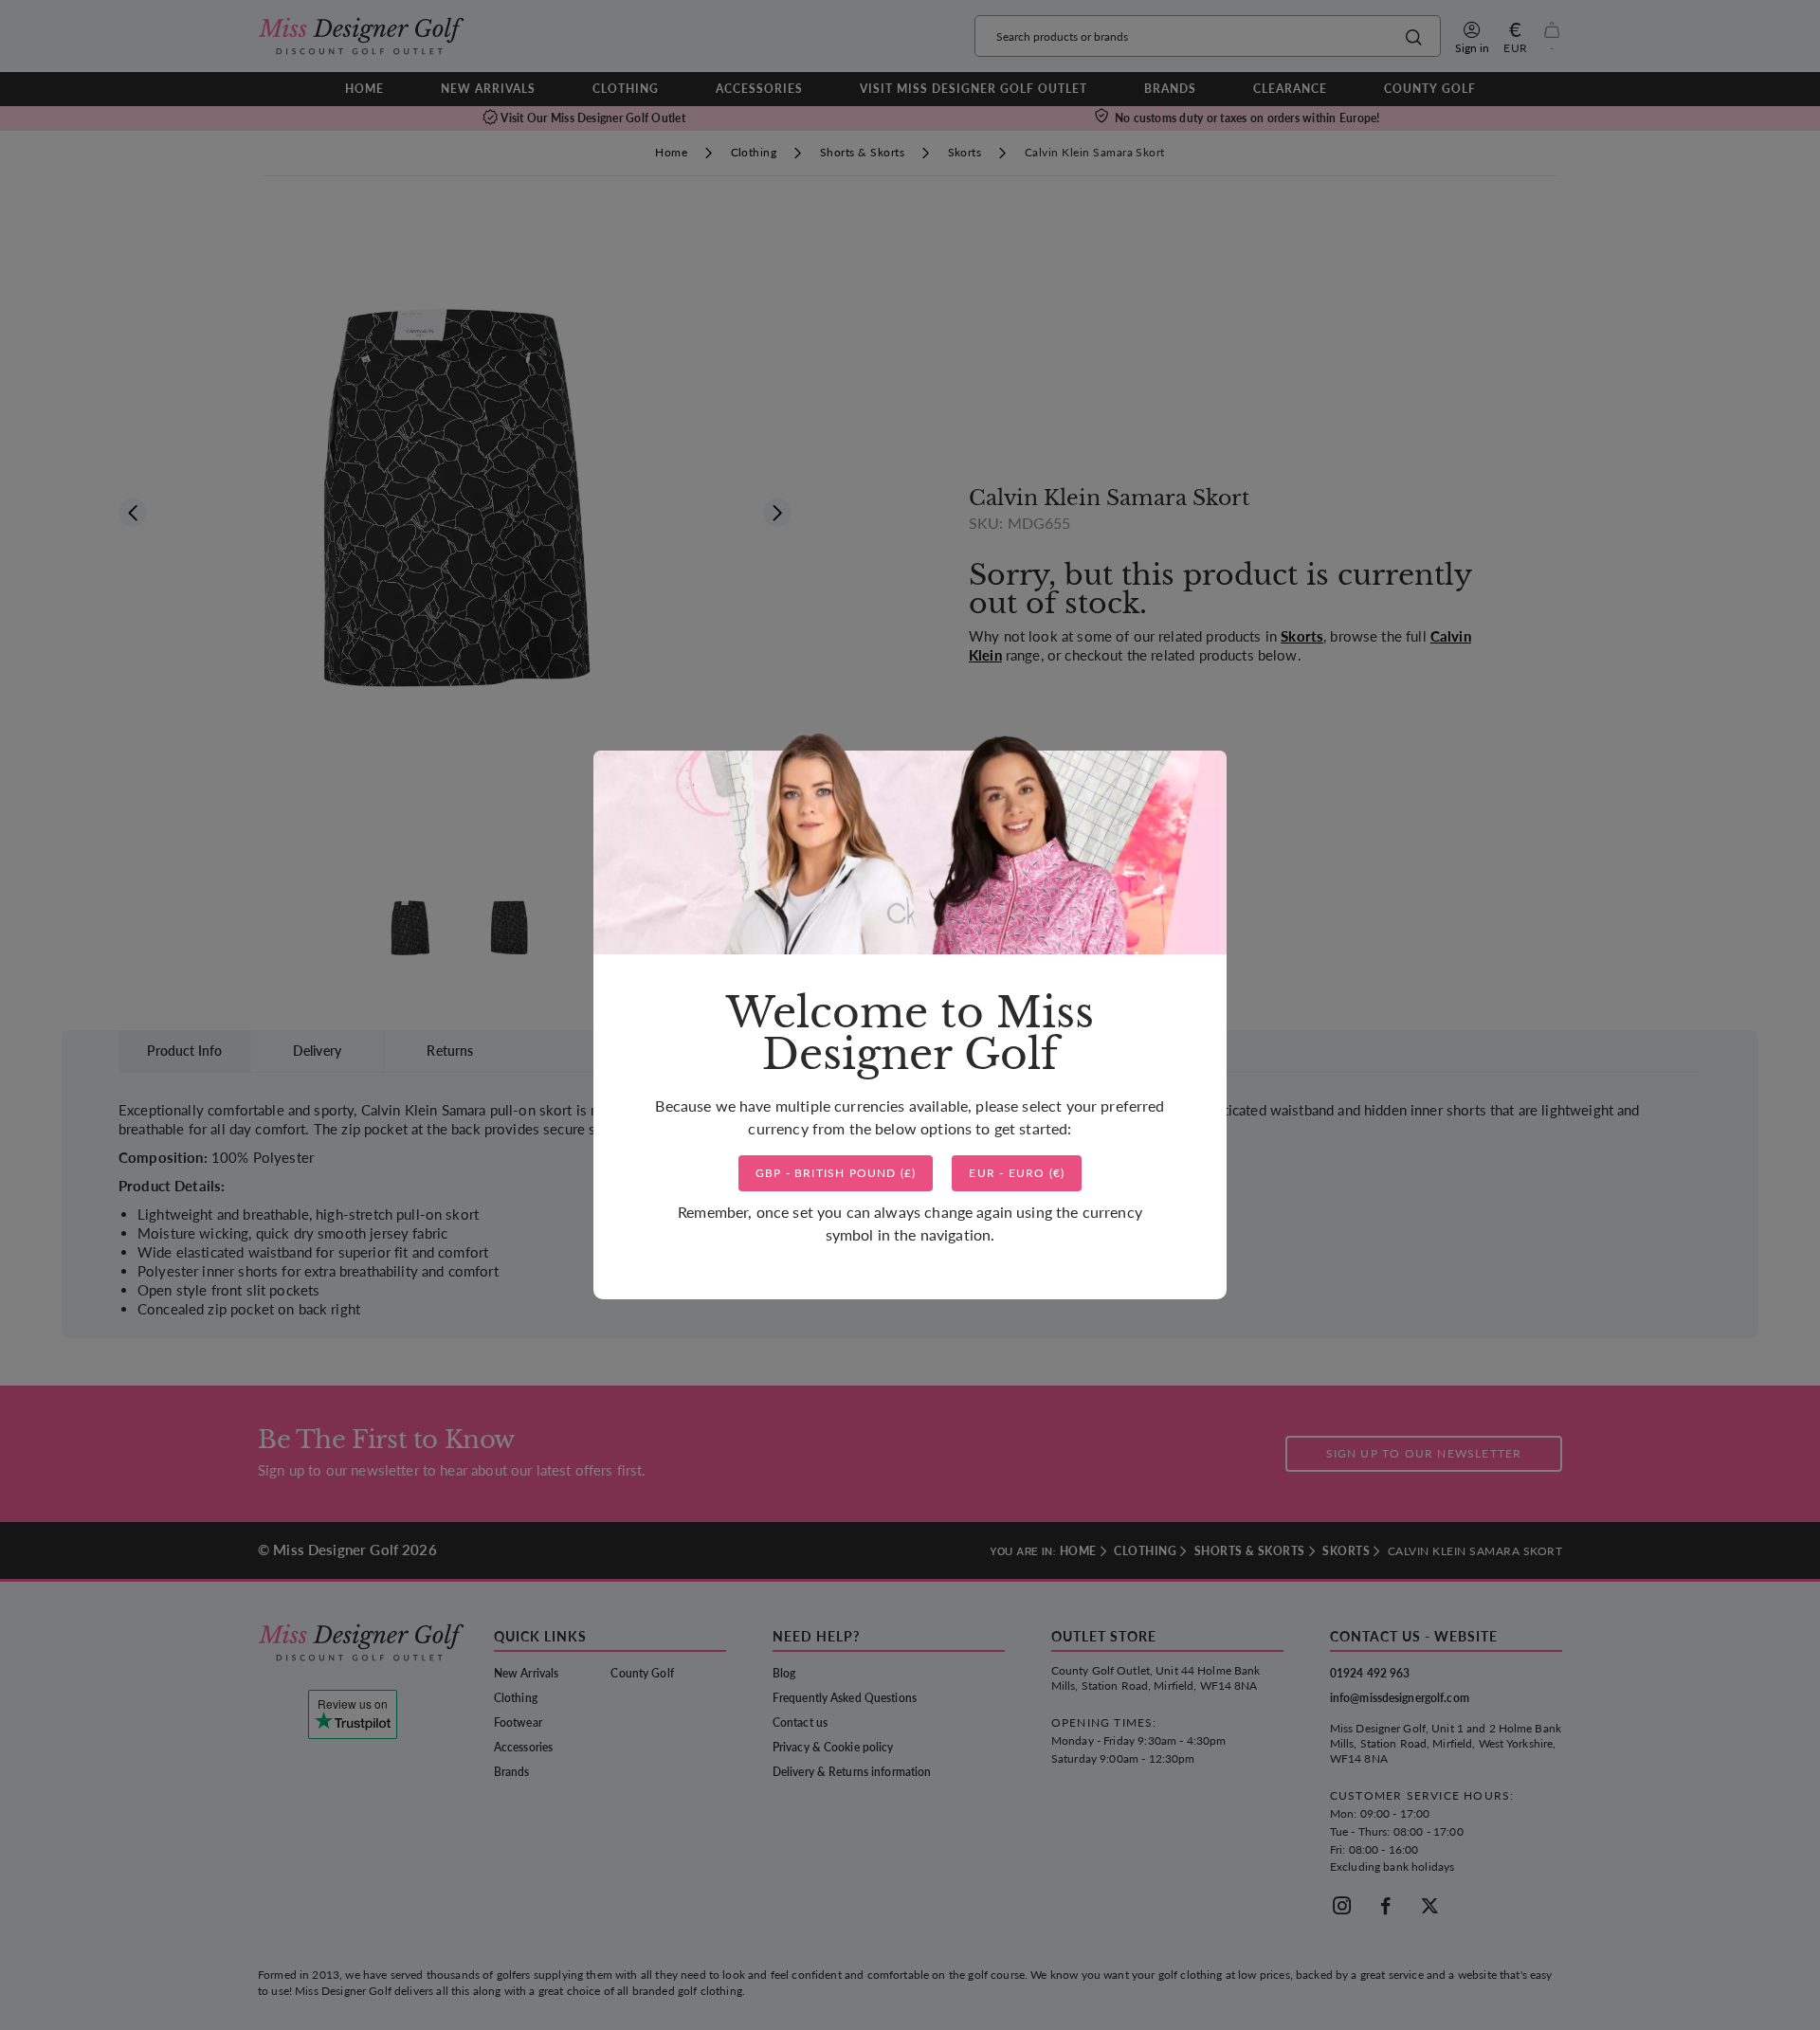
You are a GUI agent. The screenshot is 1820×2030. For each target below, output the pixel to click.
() (836, 1173)
